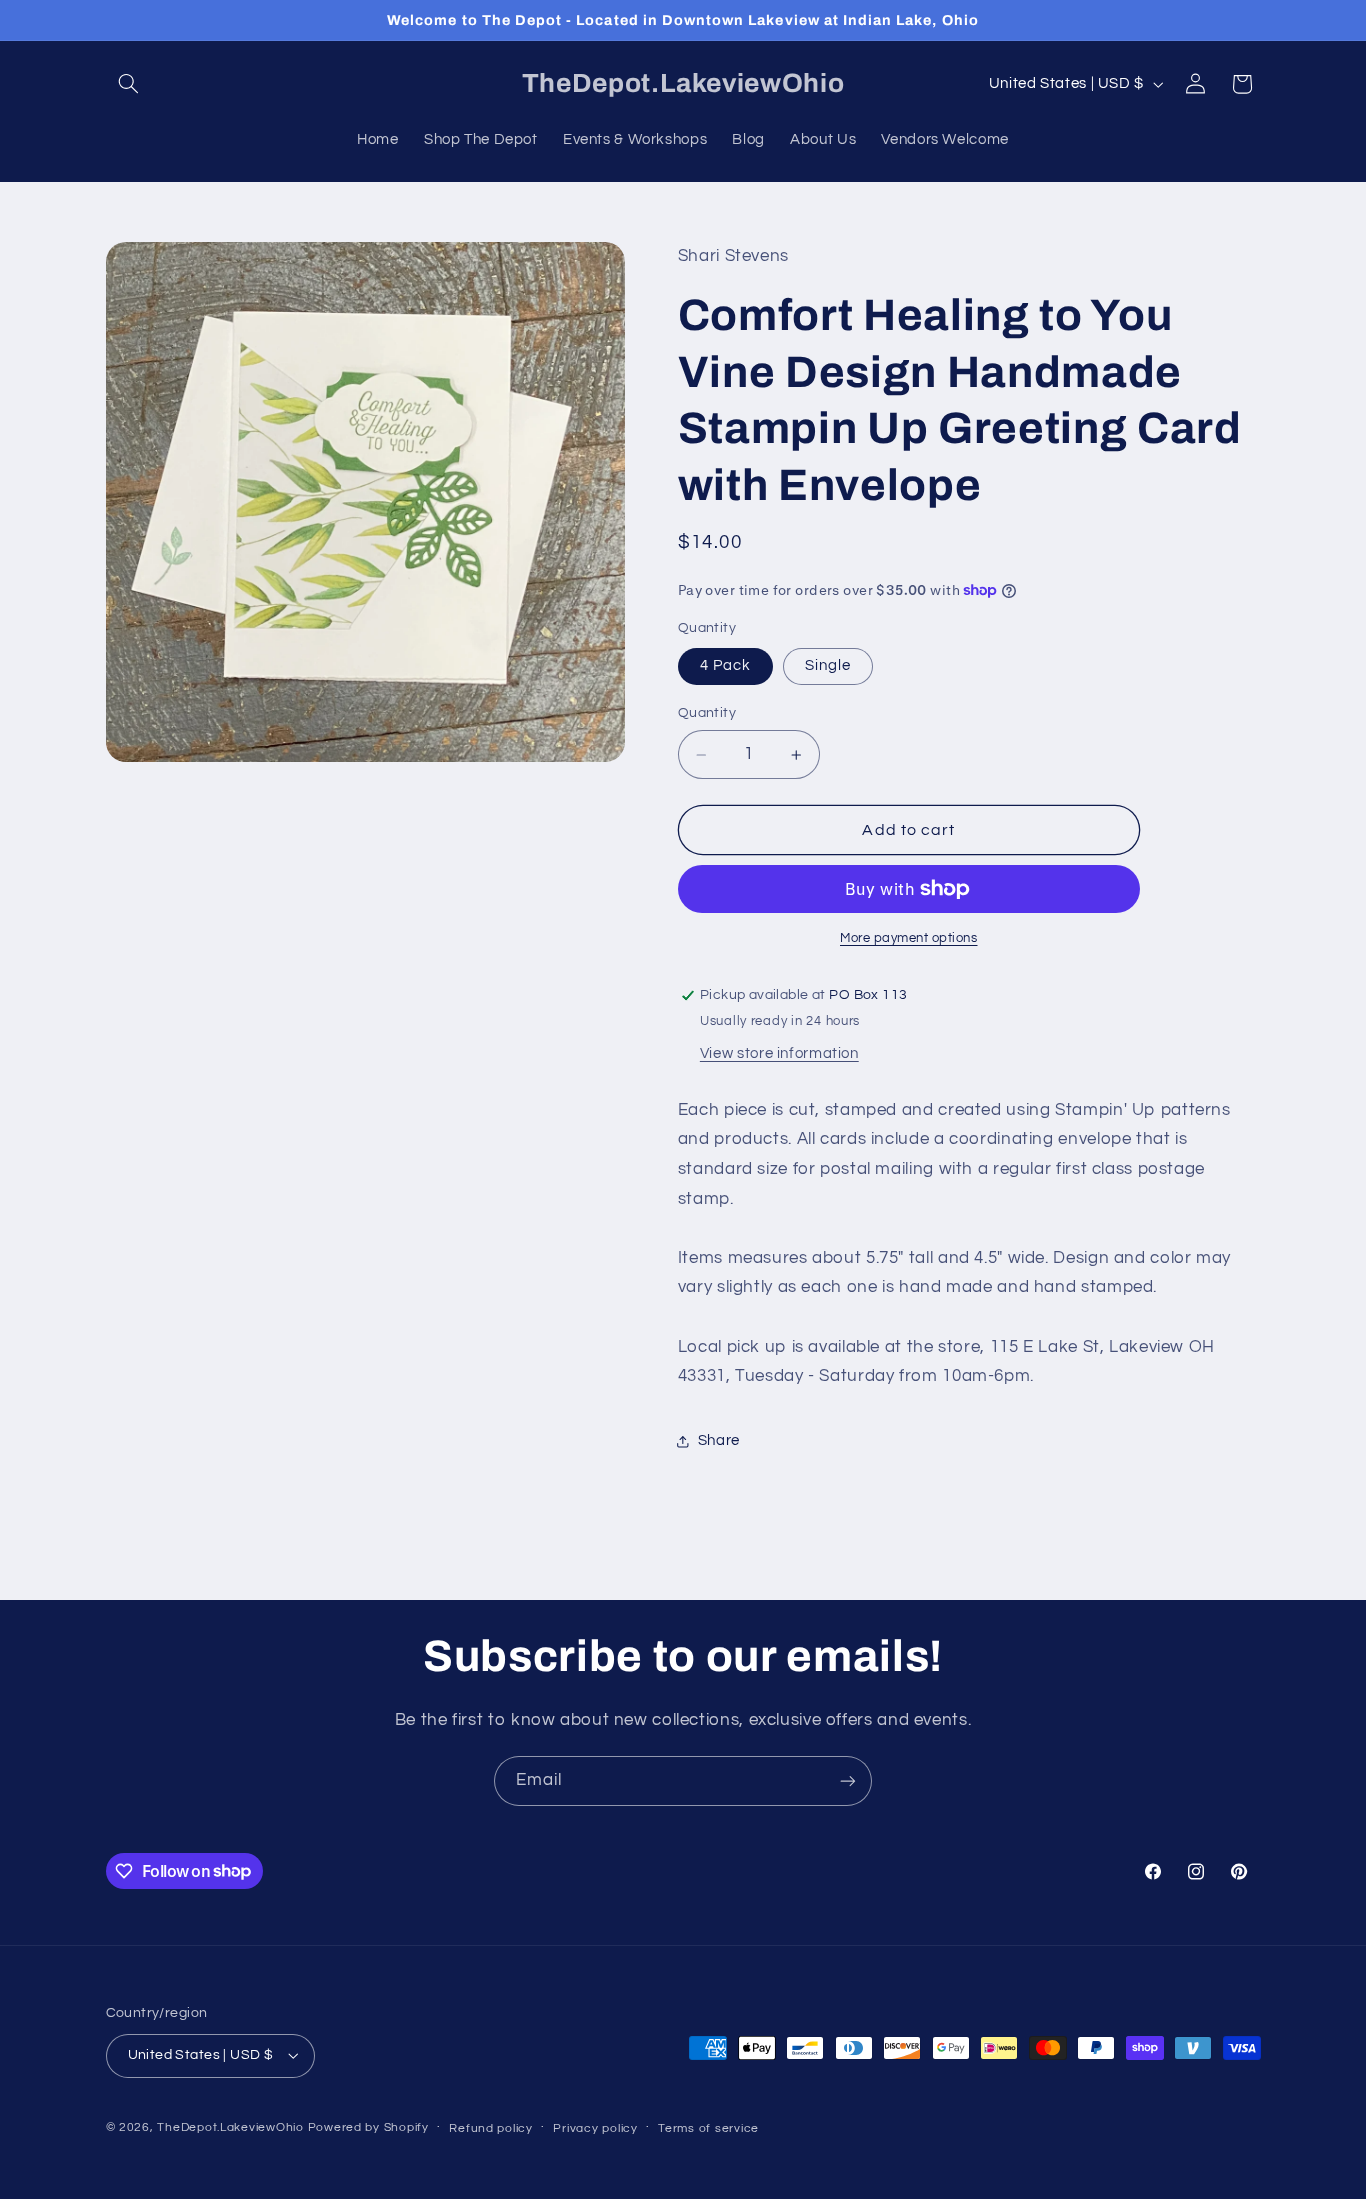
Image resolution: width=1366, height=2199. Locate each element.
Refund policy (491, 2128)
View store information (779, 1053)
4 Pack (725, 666)
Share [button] (719, 1440)
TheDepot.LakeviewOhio (230, 2127)
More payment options (909, 938)
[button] (129, 84)
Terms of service (708, 2128)
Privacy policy (595, 2128)
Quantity (707, 714)
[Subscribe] (848, 1780)
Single (828, 666)
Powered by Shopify (368, 2127)
